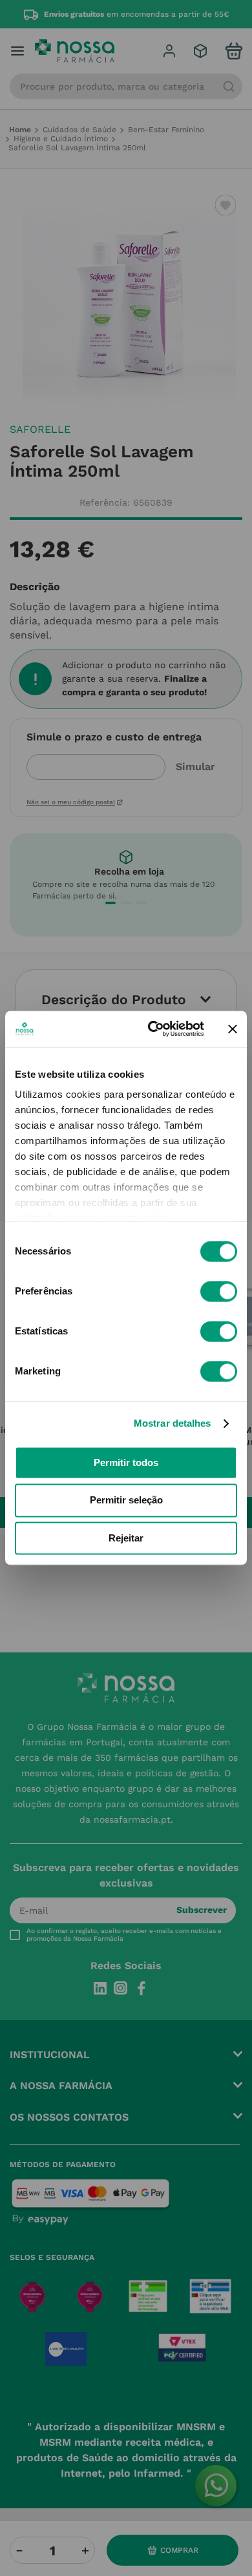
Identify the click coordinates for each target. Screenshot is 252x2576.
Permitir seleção (126, 1501)
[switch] (219, 1291)
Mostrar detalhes (173, 1423)
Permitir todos (126, 1462)
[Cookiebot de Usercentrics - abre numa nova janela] (153, 1029)
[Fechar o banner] (233, 1029)
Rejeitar (126, 1538)
